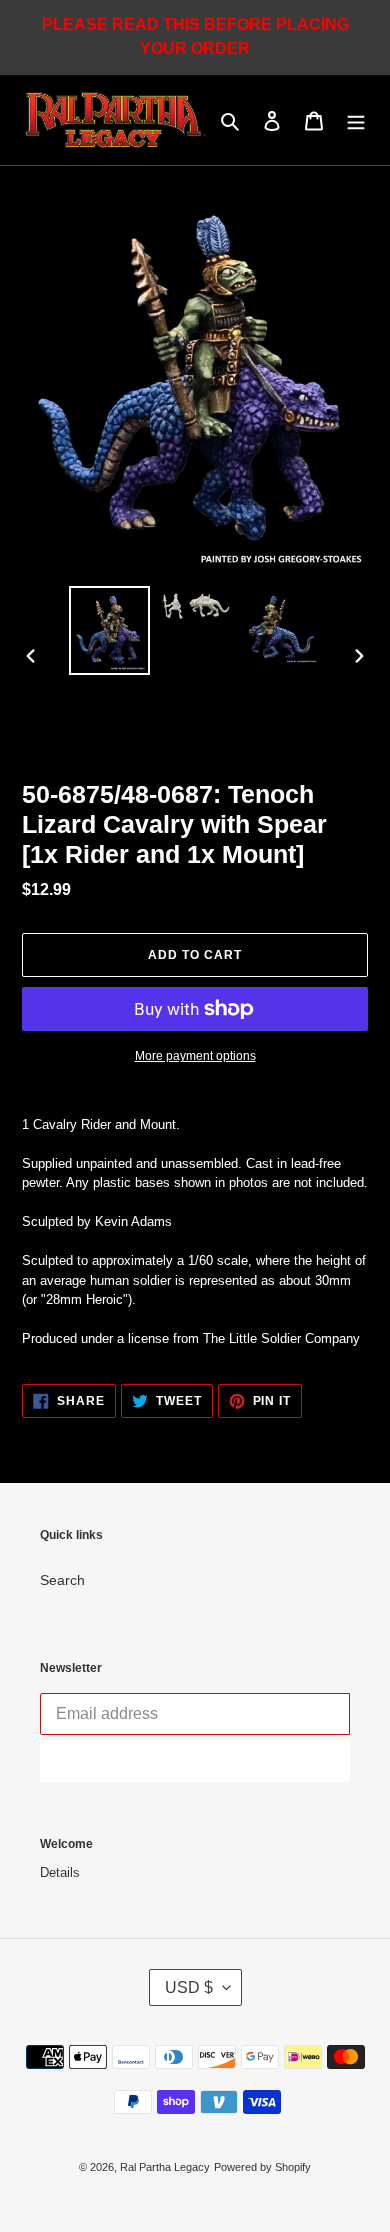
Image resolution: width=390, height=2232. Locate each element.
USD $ (189, 1987)
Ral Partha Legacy (165, 2167)
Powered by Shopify (262, 2167)
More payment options (195, 1056)
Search (62, 1580)
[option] (110, 630)
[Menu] (356, 119)
